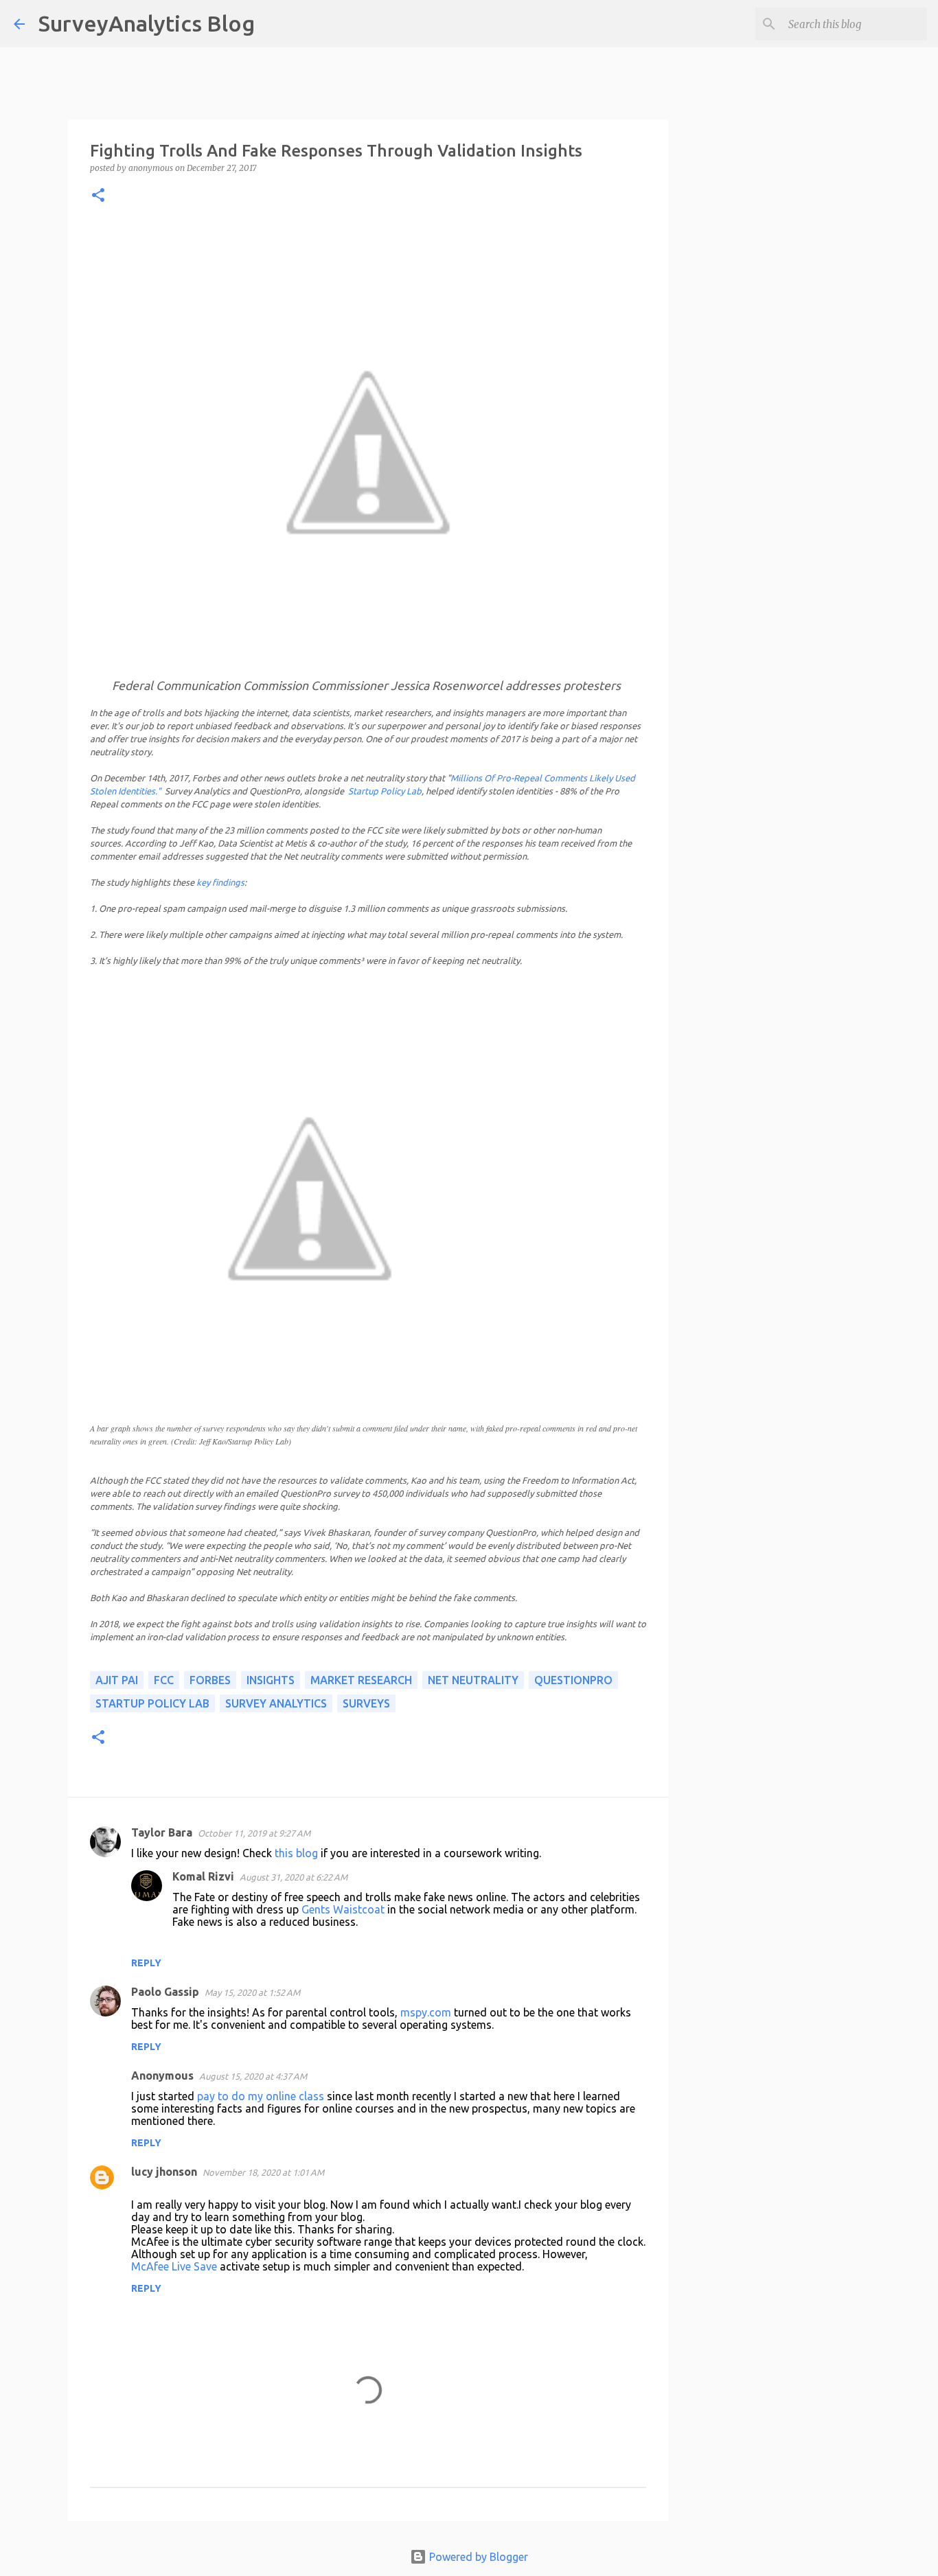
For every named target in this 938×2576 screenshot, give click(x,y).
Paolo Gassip (165, 1992)
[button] (98, 196)
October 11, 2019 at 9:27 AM (254, 1833)
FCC (164, 1680)
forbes (210, 1680)
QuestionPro (573, 1680)
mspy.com (426, 2012)
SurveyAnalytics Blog (147, 23)
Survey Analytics (276, 1703)
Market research (361, 1680)
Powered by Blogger (477, 2557)
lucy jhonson (164, 2172)
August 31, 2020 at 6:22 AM (294, 1877)
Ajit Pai (117, 1680)
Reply (146, 1963)
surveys (366, 1703)
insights (271, 1680)
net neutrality (473, 1680)
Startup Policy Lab (385, 791)
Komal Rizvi (203, 1876)
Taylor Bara (162, 1832)
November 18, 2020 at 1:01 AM (263, 2172)
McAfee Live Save (174, 2266)
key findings (220, 882)
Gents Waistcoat (343, 1909)
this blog (296, 1853)
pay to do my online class (261, 2096)
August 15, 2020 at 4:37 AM (253, 2076)
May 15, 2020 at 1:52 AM (252, 1992)
